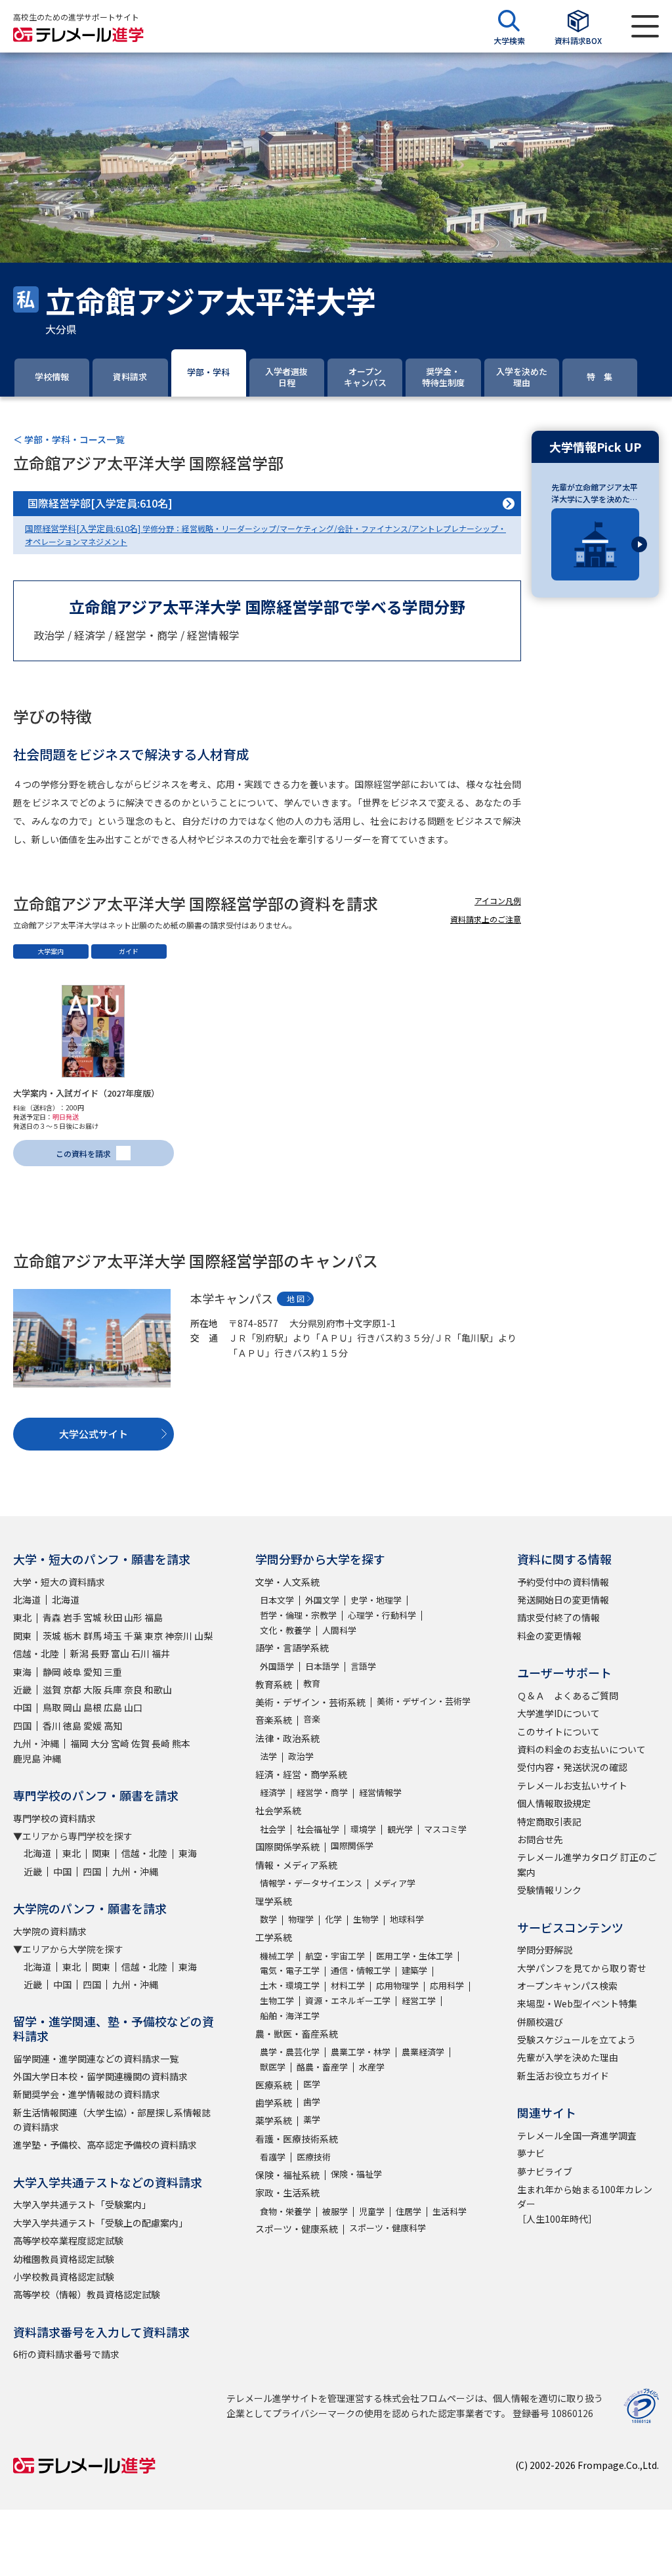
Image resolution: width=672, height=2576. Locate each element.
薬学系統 (274, 2120)
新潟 (79, 1653)
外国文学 (322, 1600)
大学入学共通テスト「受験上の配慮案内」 (100, 2223)
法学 (268, 1756)
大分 (100, 1743)
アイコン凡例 (498, 901)
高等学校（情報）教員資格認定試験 (87, 2294)
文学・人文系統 (287, 1582)
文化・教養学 (285, 1630)
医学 (312, 2084)
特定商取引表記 (549, 1822)
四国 (22, 1726)
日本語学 (322, 1666)
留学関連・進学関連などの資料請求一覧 (96, 2059)
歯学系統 (274, 2103)
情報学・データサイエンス (311, 1883)
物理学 (301, 1919)
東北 (22, 1617)
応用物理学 (397, 1985)
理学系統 (274, 1901)
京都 (72, 1690)
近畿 (22, 1690)
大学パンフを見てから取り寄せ (582, 1968)
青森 (52, 1617)
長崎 (161, 1743)
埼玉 (113, 1636)
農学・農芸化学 (290, 2052)
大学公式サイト (94, 1434)
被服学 (335, 2211)
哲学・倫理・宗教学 (298, 1615)
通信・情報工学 (361, 1970)
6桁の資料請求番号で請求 (66, 2354)
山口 (133, 1707)
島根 (93, 1707)
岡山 (72, 1707)
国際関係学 (352, 1845)
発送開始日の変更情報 (563, 1600)
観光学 (400, 1829)
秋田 (113, 1617)
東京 (154, 1636)
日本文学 (277, 1600)
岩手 (72, 1617)
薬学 (312, 2119)
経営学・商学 (322, 1792)
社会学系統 (278, 1810)
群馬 (93, 1636)
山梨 (203, 1636)
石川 (140, 1653)
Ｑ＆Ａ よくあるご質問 (568, 1695)
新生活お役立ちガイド (563, 2076)
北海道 (27, 1600)
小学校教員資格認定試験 (64, 2277)
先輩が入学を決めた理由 (568, 2057)
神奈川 (178, 1636)
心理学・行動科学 (382, 1615)
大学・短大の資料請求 (59, 1582)
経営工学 (419, 2000)
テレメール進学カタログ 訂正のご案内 (587, 1864)
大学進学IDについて (558, 1713)
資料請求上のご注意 (486, 919)
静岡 (52, 1672)
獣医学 (273, 2067)
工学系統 (274, 1937)
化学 (333, 1919)
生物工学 (277, 2000)
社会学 (273, 1829)
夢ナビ (531, 2153)
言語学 (363, 1666)
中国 (22, 1707)
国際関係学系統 (287, 1846)
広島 (113, 1707)
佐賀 (140, 1743)
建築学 (414, 1970)
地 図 (296, 1299)
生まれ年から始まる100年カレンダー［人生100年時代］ (585, 2204)
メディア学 (394, 1883)
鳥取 (52, 1707)
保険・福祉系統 (287, 2175)
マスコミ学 (445, 1829)
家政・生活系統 (287, 2193)
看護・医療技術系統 (297, 2139)
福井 (161, 1653)
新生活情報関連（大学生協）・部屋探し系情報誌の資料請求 (112, 2120)
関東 (22, 1636)
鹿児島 (27, 1758)
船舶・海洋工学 (290, 2016)
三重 (113, 1672)
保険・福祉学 (356, 2174)
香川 (52, 1726)
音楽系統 (274, 1720)
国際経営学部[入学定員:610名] (100, 503)
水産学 (372, 2067)
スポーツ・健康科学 (388, 2228)
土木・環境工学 (290, 1985)
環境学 (363, 1829)
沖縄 (52, 1758)
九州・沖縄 (36, 1743)
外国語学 (277, 1666)
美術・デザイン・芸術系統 (310, 1702)
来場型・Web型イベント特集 (577, 2003)
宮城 (93, 1617)
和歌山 (158, 1690)
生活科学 (450, 2211)
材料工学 (348, 1985)
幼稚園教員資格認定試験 (64, 2259)
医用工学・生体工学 (414, 1956)
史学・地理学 (376, 1600)
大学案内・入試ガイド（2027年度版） (86, 1093)
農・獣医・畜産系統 (297, 2034)
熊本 (181, 1743)
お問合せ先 (540, 1839)
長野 (100, 1653)
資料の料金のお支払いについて (581, 1749)
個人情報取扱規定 (554, 1803)
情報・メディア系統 (296, 1865)
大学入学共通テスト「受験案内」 (82, 2204)
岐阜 (72, 1672)
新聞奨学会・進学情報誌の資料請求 (87, 2094)
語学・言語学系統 (292, 1648)
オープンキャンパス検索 (567, 1986)
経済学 (273, 1792)
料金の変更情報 (549, 1636)
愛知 (93, 1672)
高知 (113, 1726)
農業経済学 (423, 2052)
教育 (312, 1683)
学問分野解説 (545, 1950)
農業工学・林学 (361, 2052)
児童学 (372, 2211)
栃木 (72, 1636)
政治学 (301, 1756)
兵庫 (113, 1690)
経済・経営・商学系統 (301, 1774)
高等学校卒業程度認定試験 (68, 2240)
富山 (120, 1653)
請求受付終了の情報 (558, 1617)
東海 (22, 1672)
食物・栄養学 (285, 2211)
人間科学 (339, 1630)
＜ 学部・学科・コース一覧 (69, 439)
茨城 (52, 1636)
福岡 (79, 1743)
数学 (268, 1919)
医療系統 (274, 2085)
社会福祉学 (318, 1829)
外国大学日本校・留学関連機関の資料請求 (100, 2076)
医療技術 (314, 2157)
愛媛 (93, 1726)
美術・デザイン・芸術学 (424, 1701)
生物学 (366, 1919)
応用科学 (447, 1985)
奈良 (133, 1690)
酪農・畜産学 (322, 2067)
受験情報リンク (549, 1890)
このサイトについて (558, 1732)
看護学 (273, 2157)
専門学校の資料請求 (54, 1818)
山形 (133, 1617)
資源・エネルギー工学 (348, 2000)
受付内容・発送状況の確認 (572, 1767)
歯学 (312, 2102)
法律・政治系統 (287, 1738)
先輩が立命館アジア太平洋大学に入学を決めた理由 (595, 493)
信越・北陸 (36, 1653)
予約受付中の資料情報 (563, 1582)
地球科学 (407, 1919)
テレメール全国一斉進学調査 (577, 2135)
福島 (154, 1617)
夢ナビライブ (545, 2172)
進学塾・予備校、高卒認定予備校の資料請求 (105, 2145)
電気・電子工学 (290, 1970)
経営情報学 (380, 1792)
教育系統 (274, 1684)
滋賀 (52, 1690)
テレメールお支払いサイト (572, 1785)
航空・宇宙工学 (335, 1956)
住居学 (409, 2211)
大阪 (93, 1690)
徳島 (72, 1726)
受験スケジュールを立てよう (577, 2040)
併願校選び (540, 2022)
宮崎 (120, 1743)
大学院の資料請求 (50, 1931)
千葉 (133, 1636)
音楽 (312, 1719)
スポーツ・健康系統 (297, 2229)
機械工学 (277, 1956)
